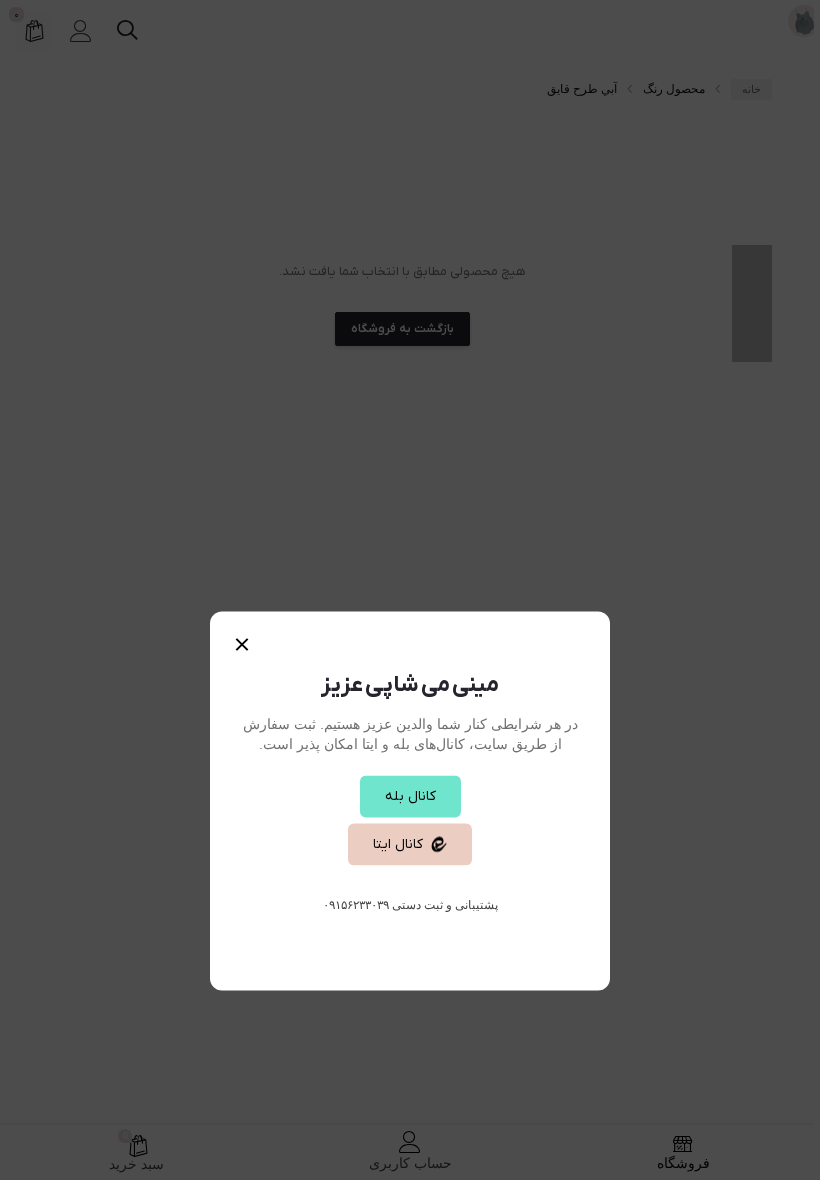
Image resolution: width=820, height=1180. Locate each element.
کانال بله (410, 796)
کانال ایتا (398, 844)
